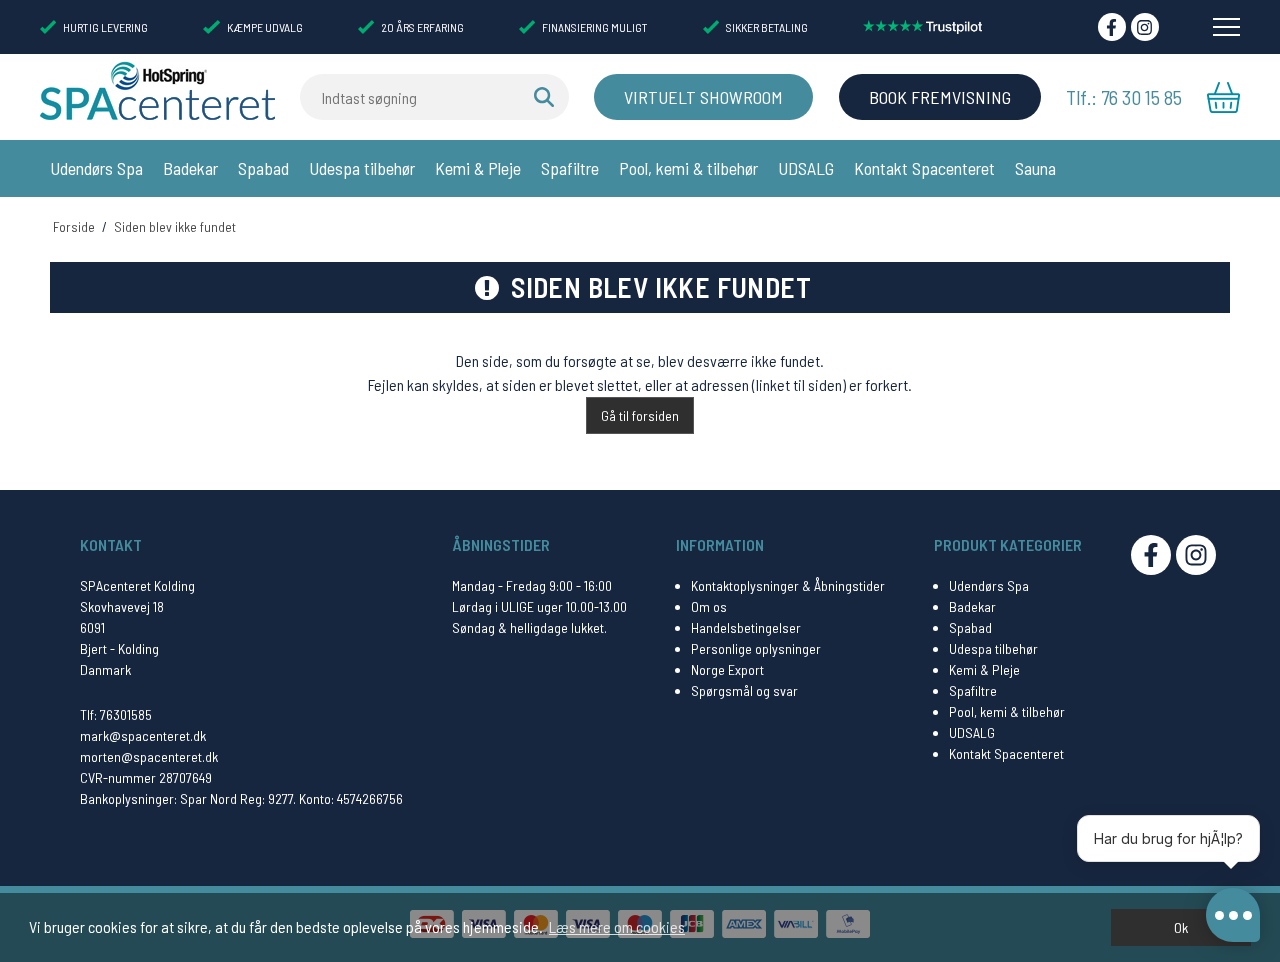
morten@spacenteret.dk (149, 756)
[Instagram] (1145, 27)
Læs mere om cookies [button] (617, 926)
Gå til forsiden (640, 415)
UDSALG (806, 168)
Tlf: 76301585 (116, 714)
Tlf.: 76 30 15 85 (1124, 97)
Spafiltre (570, 168)
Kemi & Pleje (478, 168)
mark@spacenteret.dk (143, 735)
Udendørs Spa (96, 168)
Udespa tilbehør (362, 168)
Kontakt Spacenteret (924, 168)
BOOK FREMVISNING (940, 97)
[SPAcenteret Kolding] (157, 90)
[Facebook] (1112, 27)
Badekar (190, 168)
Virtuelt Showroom (703, 97)
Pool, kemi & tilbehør (688, 168)
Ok (1181, 927)
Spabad (263, 168)
